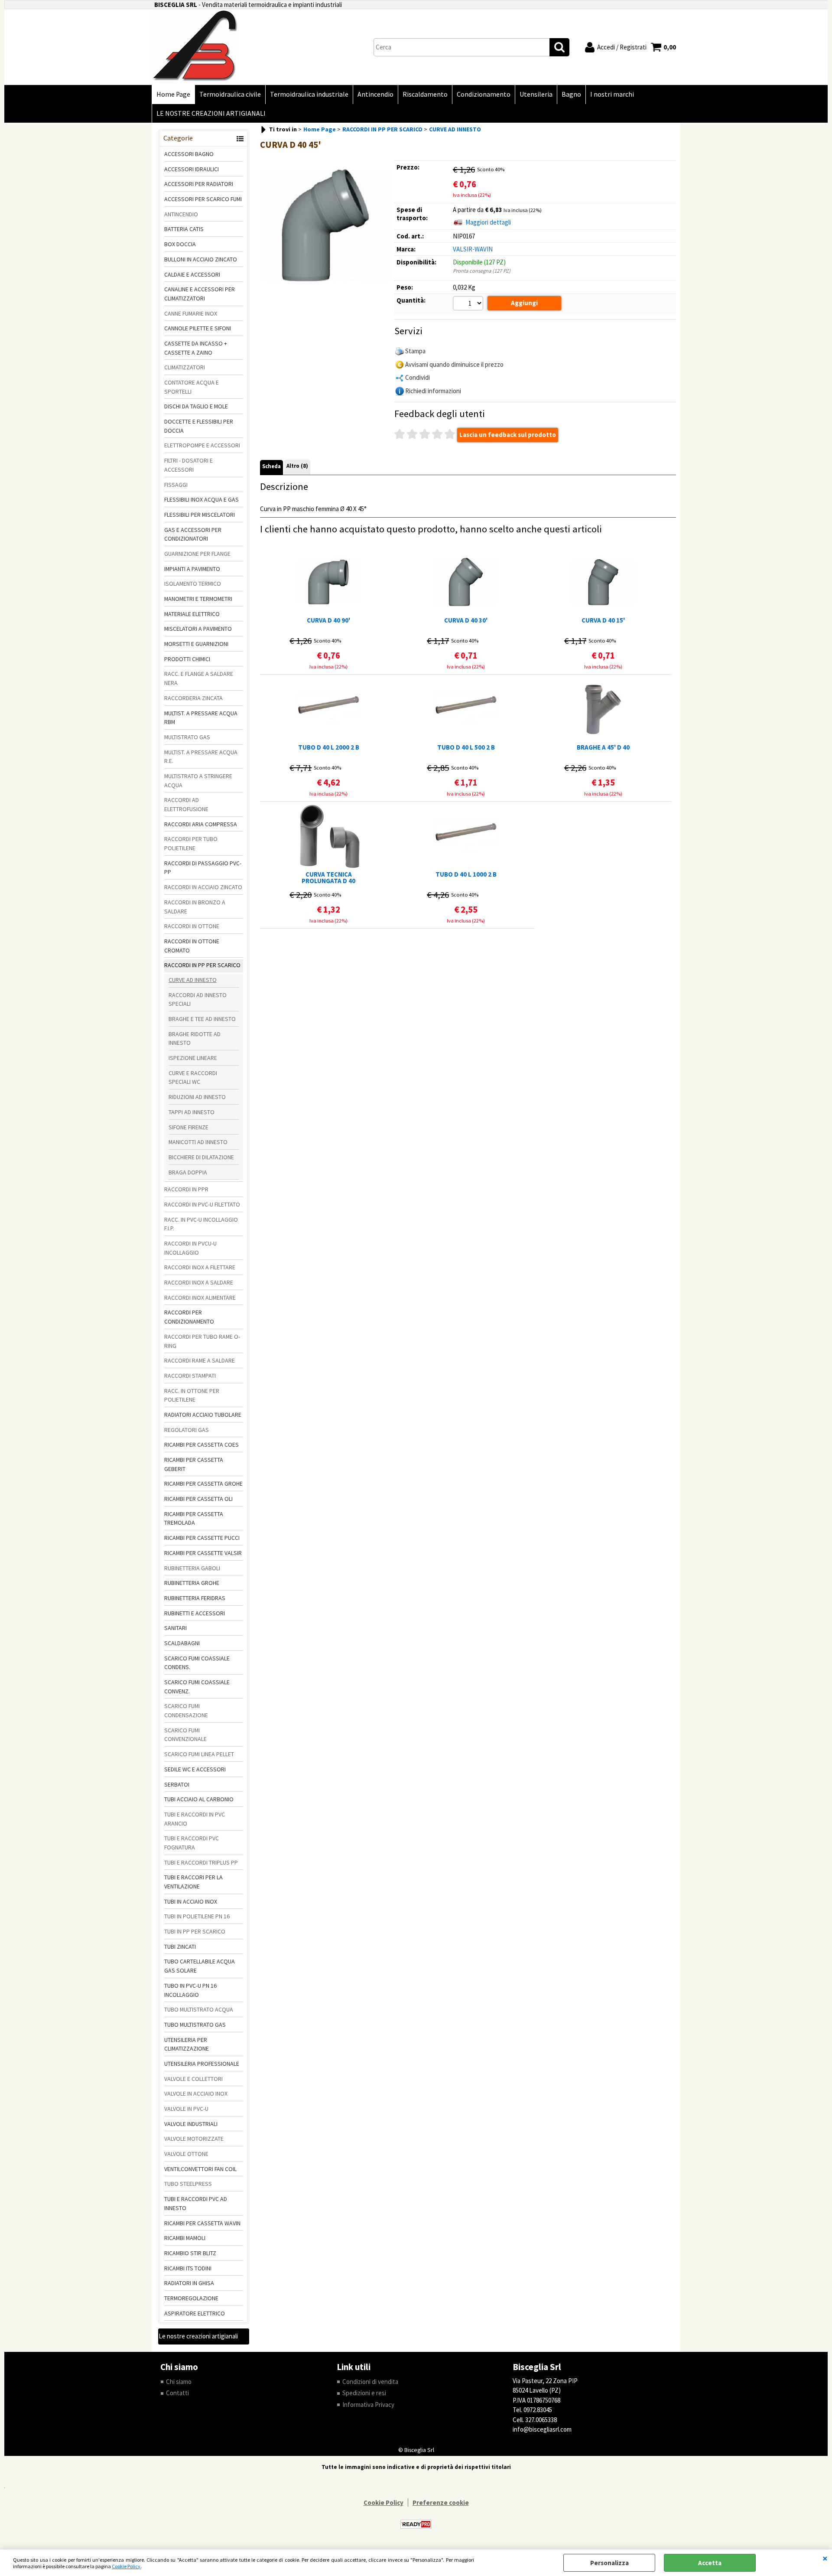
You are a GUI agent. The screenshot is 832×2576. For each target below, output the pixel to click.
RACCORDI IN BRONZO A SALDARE (195, 907)
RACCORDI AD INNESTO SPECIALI (198, 999)
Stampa (415, 351)
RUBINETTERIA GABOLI (192, 1568)
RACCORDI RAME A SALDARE (200, 1360)
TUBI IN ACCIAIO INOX (191, 1901)
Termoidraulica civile (230, 94)
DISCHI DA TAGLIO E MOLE (196, 406)
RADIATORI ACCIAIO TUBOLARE (203, 1415)
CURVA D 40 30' (466, 621)
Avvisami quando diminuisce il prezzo (454, 364)
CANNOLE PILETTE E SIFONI (198, 328)
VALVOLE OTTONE (186, 2154)
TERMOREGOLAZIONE (191, 2298)
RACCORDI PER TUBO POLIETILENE (191, 843)
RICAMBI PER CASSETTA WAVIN (202, 2223)
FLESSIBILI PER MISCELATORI (200, 515)
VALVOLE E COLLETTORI (193, 2079)
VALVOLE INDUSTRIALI (191, 2124)
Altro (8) (297, 466)
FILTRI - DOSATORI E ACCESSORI (188, 465)
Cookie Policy (126, 2566)
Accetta (710, 2563)
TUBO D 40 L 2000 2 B (329, 748)
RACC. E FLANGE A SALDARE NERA (199, 678)
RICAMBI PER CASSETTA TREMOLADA (194, 1518)
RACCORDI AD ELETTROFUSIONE (186, 804)
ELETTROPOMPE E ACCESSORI (202, 445)
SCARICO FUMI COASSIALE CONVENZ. (197, 1687)
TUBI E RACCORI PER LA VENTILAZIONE (193, 1882)
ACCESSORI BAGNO (189, 154)
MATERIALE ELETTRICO (192, 614)
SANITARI (175, 1628)
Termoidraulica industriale (309, 94)
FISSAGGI (176, 485)
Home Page (173, 94)
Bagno (571, 94)
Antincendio (375, 94)
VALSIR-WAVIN (473, 249)
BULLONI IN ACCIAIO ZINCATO (201, 259)
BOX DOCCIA (180, 244)
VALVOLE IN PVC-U (186, 2109)
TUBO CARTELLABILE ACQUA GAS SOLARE (200, 1966)
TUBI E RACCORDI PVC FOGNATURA (192, 1843)
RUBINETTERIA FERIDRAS (195, 1598)
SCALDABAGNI (182, 1643)
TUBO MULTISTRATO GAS (195, 2025)
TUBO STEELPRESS (188, 2184)
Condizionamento (484, 94)
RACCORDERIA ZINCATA (193, 698)
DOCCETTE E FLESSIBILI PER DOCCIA (199, 426)
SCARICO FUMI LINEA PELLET (199, 1754)
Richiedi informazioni (433, 391)
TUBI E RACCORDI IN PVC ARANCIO (195, 1819)
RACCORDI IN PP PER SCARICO (202, 965)
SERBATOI (177, 1784)
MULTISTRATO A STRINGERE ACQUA (198, 781)
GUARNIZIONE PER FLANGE (197, 554)
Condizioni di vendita (370, 2382)
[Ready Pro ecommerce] (416, 2524)
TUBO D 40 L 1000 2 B (466, 875)
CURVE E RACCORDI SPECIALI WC (193, 1078)
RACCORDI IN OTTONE (192, 926)
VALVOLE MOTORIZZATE (194, 2139)
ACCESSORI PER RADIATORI (199, 184)
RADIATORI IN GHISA (189, 2283)
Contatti (177, 2393)
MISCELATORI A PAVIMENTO (198, 629)
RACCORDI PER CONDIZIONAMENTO (189, 1317)
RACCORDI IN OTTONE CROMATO (192, 946)
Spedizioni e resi (364, 2393)
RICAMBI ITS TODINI (188, 2268)
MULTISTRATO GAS (187, 737)
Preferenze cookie (441, 2503)
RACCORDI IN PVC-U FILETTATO (202, 1204)
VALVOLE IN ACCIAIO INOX (196, 2093)
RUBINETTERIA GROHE (192, 1583)
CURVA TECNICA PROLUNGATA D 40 (328, 877)
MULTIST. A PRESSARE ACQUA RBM (201, 718)
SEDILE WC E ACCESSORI (195, 1769)
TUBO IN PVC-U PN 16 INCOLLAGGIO (190, 1990)
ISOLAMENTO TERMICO (193, 584)
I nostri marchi (612, 94)
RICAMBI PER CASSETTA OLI (198, 1499)
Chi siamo (179, 2382)
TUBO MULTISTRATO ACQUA (199, 2009)
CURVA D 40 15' (603, 621)
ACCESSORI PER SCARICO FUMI (203, 199)
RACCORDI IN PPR (186, 1189)
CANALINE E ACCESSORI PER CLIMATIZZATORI (200, 294)
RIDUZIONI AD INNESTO (197, 1097)
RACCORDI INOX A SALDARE (199, 1282)
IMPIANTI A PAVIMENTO (192, 569)
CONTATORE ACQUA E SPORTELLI (192, 387)
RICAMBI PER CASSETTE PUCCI (202, 1538)
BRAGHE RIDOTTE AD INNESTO (195, 1039)
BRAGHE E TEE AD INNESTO (202, 1019)
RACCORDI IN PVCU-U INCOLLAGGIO (190, 1248)
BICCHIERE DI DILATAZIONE (201, 1157)
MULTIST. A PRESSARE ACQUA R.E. (201, 757)
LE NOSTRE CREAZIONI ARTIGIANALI (211, 113)
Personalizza (609, 2563)
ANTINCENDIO (181, 214)
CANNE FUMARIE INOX (191, 313)
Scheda (271, 466)
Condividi (418, 377)
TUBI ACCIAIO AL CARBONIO (199, 1799)
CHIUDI (825, 2558)
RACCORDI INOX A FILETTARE (200, 1267)
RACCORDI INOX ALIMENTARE (200, 1298)
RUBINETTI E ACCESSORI (195, 1613)
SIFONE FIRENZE (188, 1127)
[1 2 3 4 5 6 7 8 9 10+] (469, 304)
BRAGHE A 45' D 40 (603, 748)
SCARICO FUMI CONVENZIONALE (185, 1735)
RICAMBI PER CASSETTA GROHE (203, 1484)
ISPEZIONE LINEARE (193, 1058)
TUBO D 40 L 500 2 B (466, 748)
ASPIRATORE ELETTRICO (195, 2313)
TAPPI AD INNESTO (192, 1112)
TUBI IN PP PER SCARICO (195, 1931)
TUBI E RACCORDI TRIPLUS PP (201, 1862)
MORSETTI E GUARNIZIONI (196, 644)
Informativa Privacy (368, 2405)
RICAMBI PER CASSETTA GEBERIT (194, 1464)
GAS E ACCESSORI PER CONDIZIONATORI (193, 534)
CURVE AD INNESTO (193, 980)
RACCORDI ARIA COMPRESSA (201, 824)
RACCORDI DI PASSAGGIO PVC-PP (203, 868)
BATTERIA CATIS (184, 229)
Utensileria (536, 94)
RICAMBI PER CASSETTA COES (201, 1445)
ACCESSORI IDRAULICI (192, 169)
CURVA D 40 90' (328, 621)
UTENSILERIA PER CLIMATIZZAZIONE (187, 2044)
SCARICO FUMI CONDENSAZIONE (186, 1710)
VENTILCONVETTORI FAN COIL (200, 2169)
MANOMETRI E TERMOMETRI (198, 599)
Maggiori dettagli (488, 222)
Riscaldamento (425, 94)
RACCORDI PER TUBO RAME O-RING (202, 1341)
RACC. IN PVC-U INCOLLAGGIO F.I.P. (201, 1224)
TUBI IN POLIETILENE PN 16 (197, 1916)
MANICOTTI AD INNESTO (198, 1142)
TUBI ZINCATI (180, 1947)
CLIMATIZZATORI (185, 367)
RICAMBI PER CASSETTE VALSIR (203, 1553)
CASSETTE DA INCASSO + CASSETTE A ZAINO (196, 348)
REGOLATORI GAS (187, 1430)
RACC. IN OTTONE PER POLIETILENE (192, 1395)
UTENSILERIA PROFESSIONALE (202, 2064)
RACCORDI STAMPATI (190, 1376)
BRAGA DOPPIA (188, 1172)
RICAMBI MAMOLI (185, 2238)
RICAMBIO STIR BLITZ (190, 2253)
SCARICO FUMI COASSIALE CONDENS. (197, 1663)
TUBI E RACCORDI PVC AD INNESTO (196, 2203)
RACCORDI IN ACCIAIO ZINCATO (203, 887)
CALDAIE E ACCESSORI (192, 274)
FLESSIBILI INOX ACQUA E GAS (201, 499)
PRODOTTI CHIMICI (187, 659)
